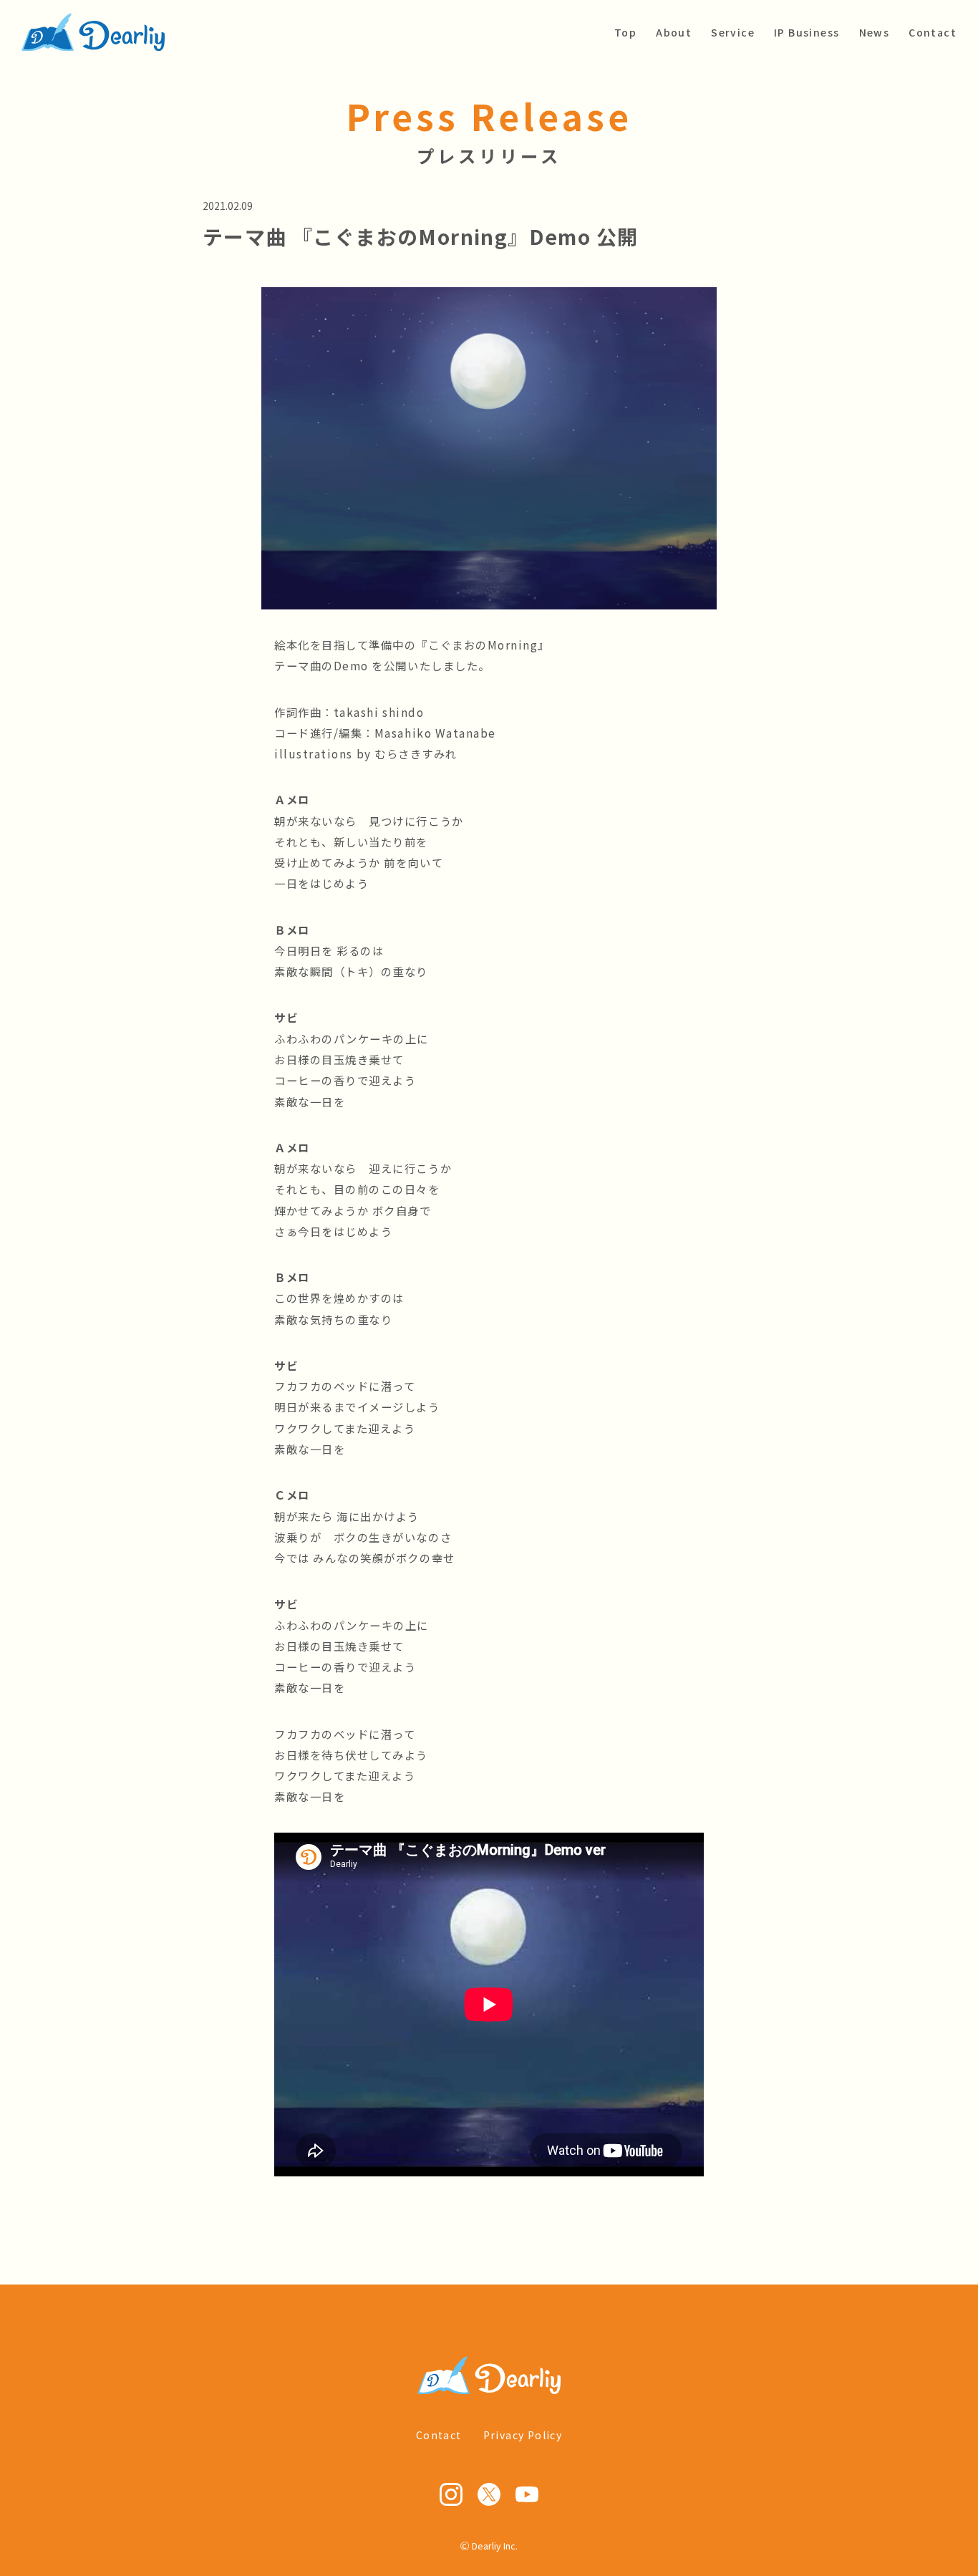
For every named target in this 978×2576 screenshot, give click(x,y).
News (875, 32)
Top (625, 32)
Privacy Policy (523, 2435)
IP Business (807, 32)
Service (733, 32)
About (674, 32)
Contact (933, 32)
